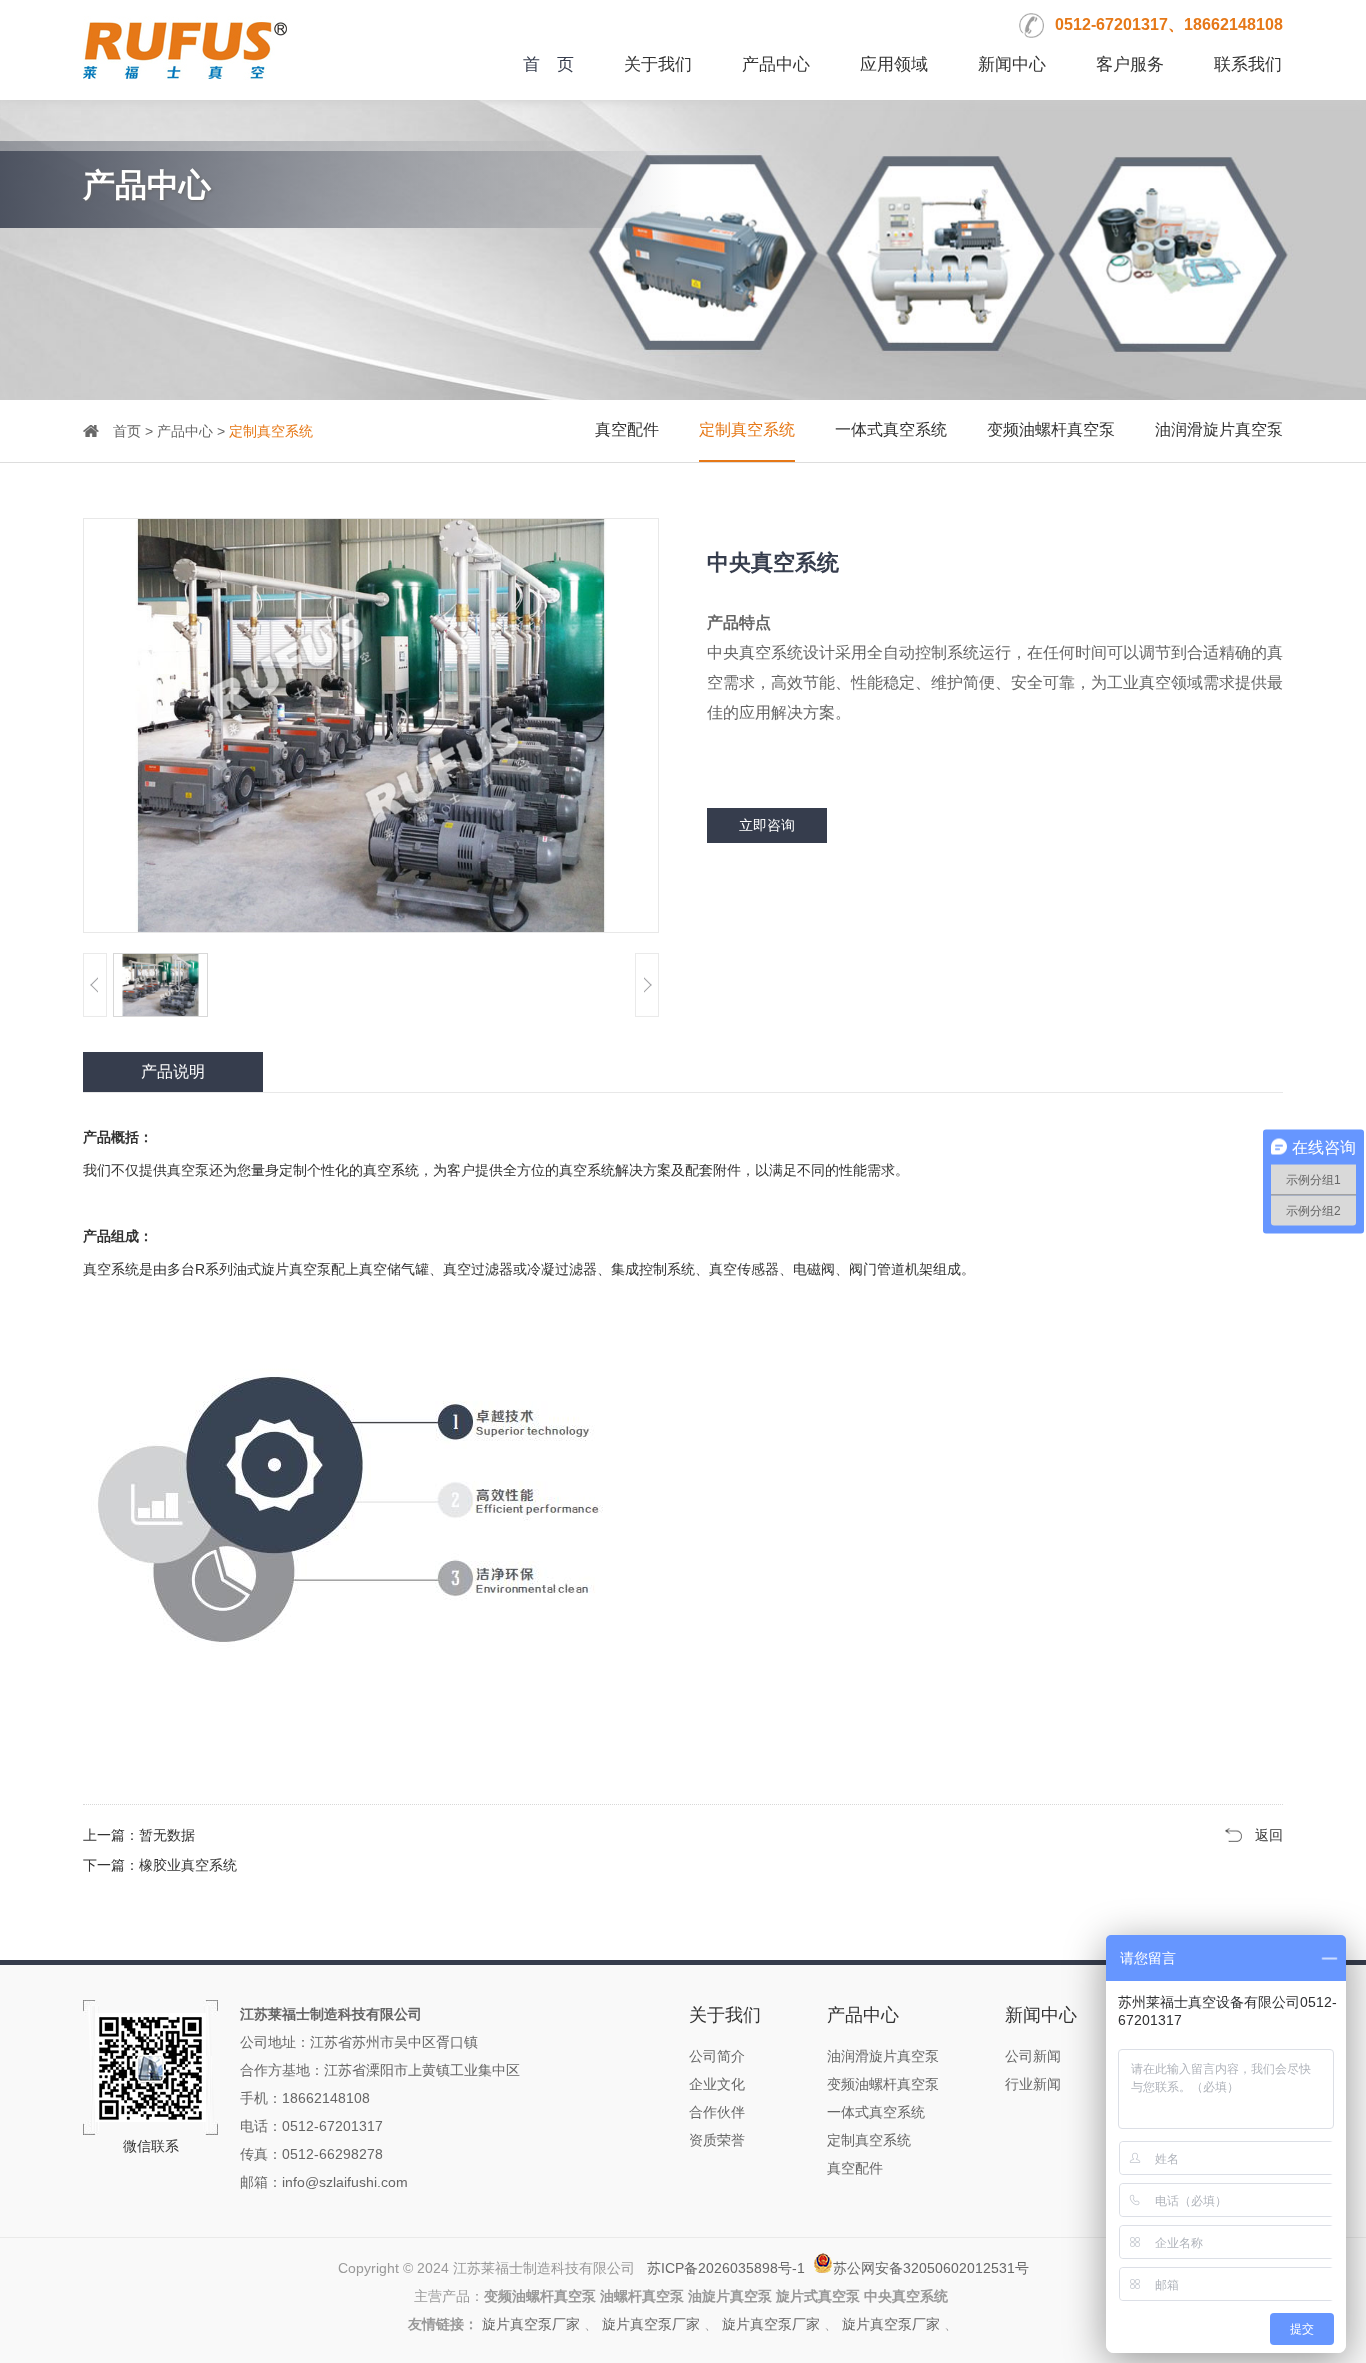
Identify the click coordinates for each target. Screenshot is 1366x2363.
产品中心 (776, 64)
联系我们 (1248, 64)
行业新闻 (1033, 2084)
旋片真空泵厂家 (531, 2324)
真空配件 (627, 429)
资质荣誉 (717, 2140)
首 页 (548, 64)
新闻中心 (1012, 64)
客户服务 (1130, 64)
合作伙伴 (717, 2112)
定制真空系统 (747, 429)
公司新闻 (1033, 2056)
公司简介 (717, 2056)
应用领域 (894, 64)
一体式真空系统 (891, 429)
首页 (127, 431)
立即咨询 (767, 825)
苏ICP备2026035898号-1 (726, 2268)
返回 (1269, 1835)
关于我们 (658, 64)
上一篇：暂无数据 (139, 1835)
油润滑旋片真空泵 (1219, 429)
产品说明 (173, 1071)
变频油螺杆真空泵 (1051, 429)
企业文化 (717, 2084)
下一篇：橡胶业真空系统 (160, 1865)
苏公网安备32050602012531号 (931, 2268)
